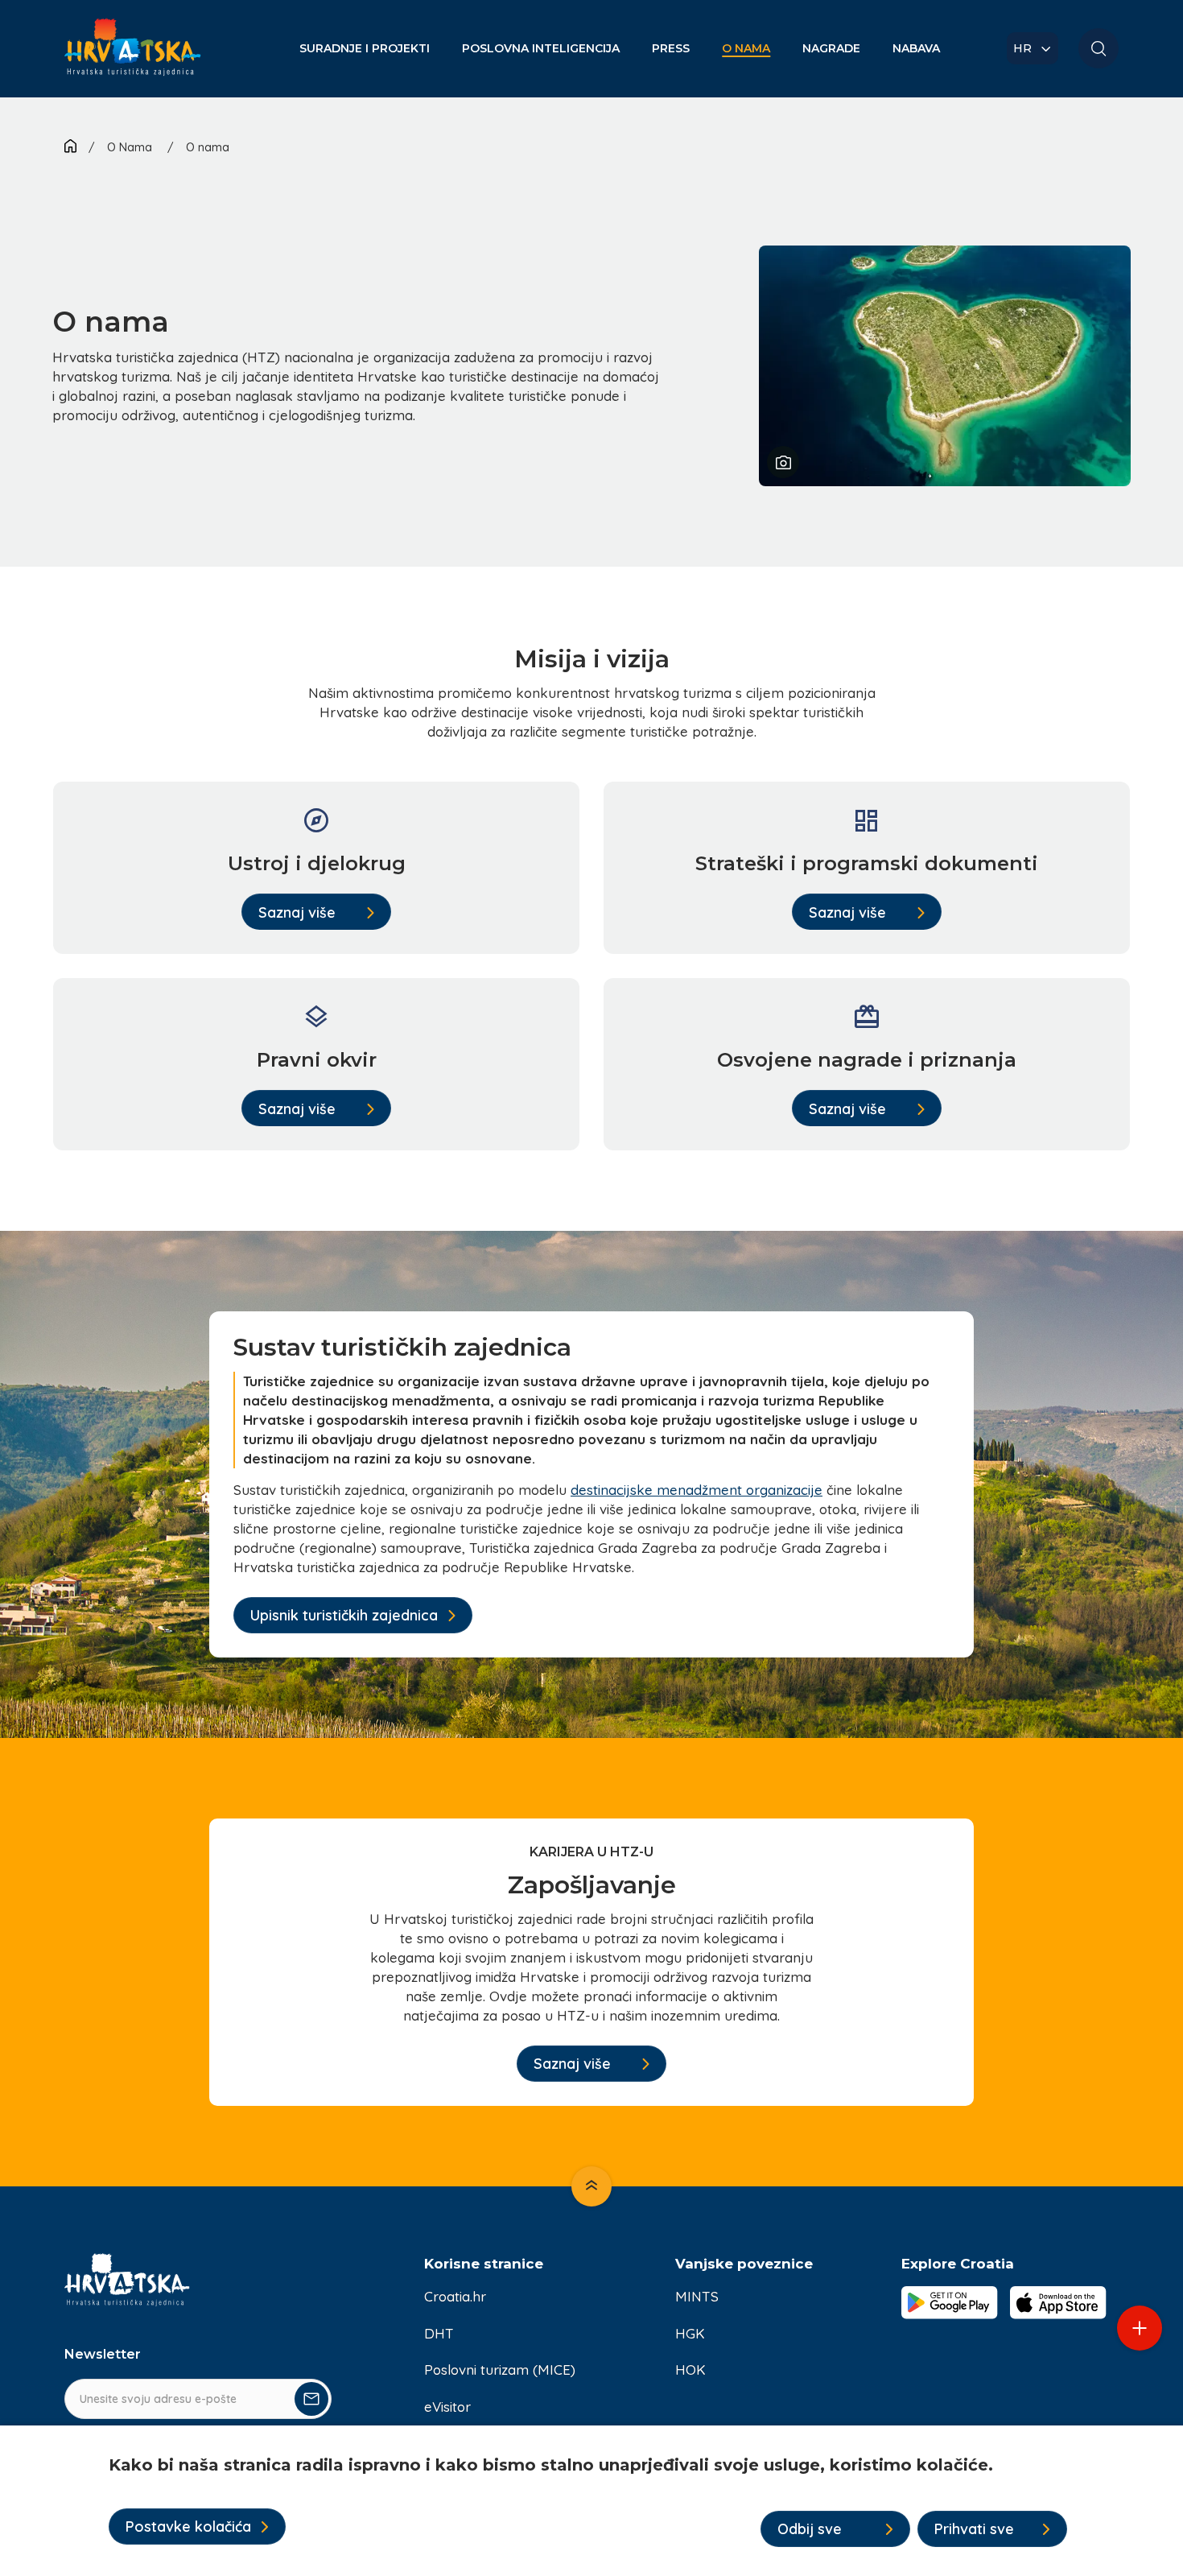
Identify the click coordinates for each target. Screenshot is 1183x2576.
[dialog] (591, 2501)
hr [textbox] (1022, 48)
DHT (439, 2333)
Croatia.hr (455, 2296)
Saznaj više (297, 912)
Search (1098, 48)
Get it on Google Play (950, 2302)
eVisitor (447, 2407)
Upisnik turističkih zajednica (344, 1615)
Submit (311, 2399)
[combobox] (1033, 48)
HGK (690, 2333)
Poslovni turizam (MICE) (500, 2370)
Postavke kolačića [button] (188, 2526)
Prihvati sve (974, 2529)
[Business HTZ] (133, 57)
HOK (690, 2370)
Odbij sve (810, 2529)
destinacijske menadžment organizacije (697, 1490)
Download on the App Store (1058, 2302)
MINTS (697, 2296)
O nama (208, 147)
